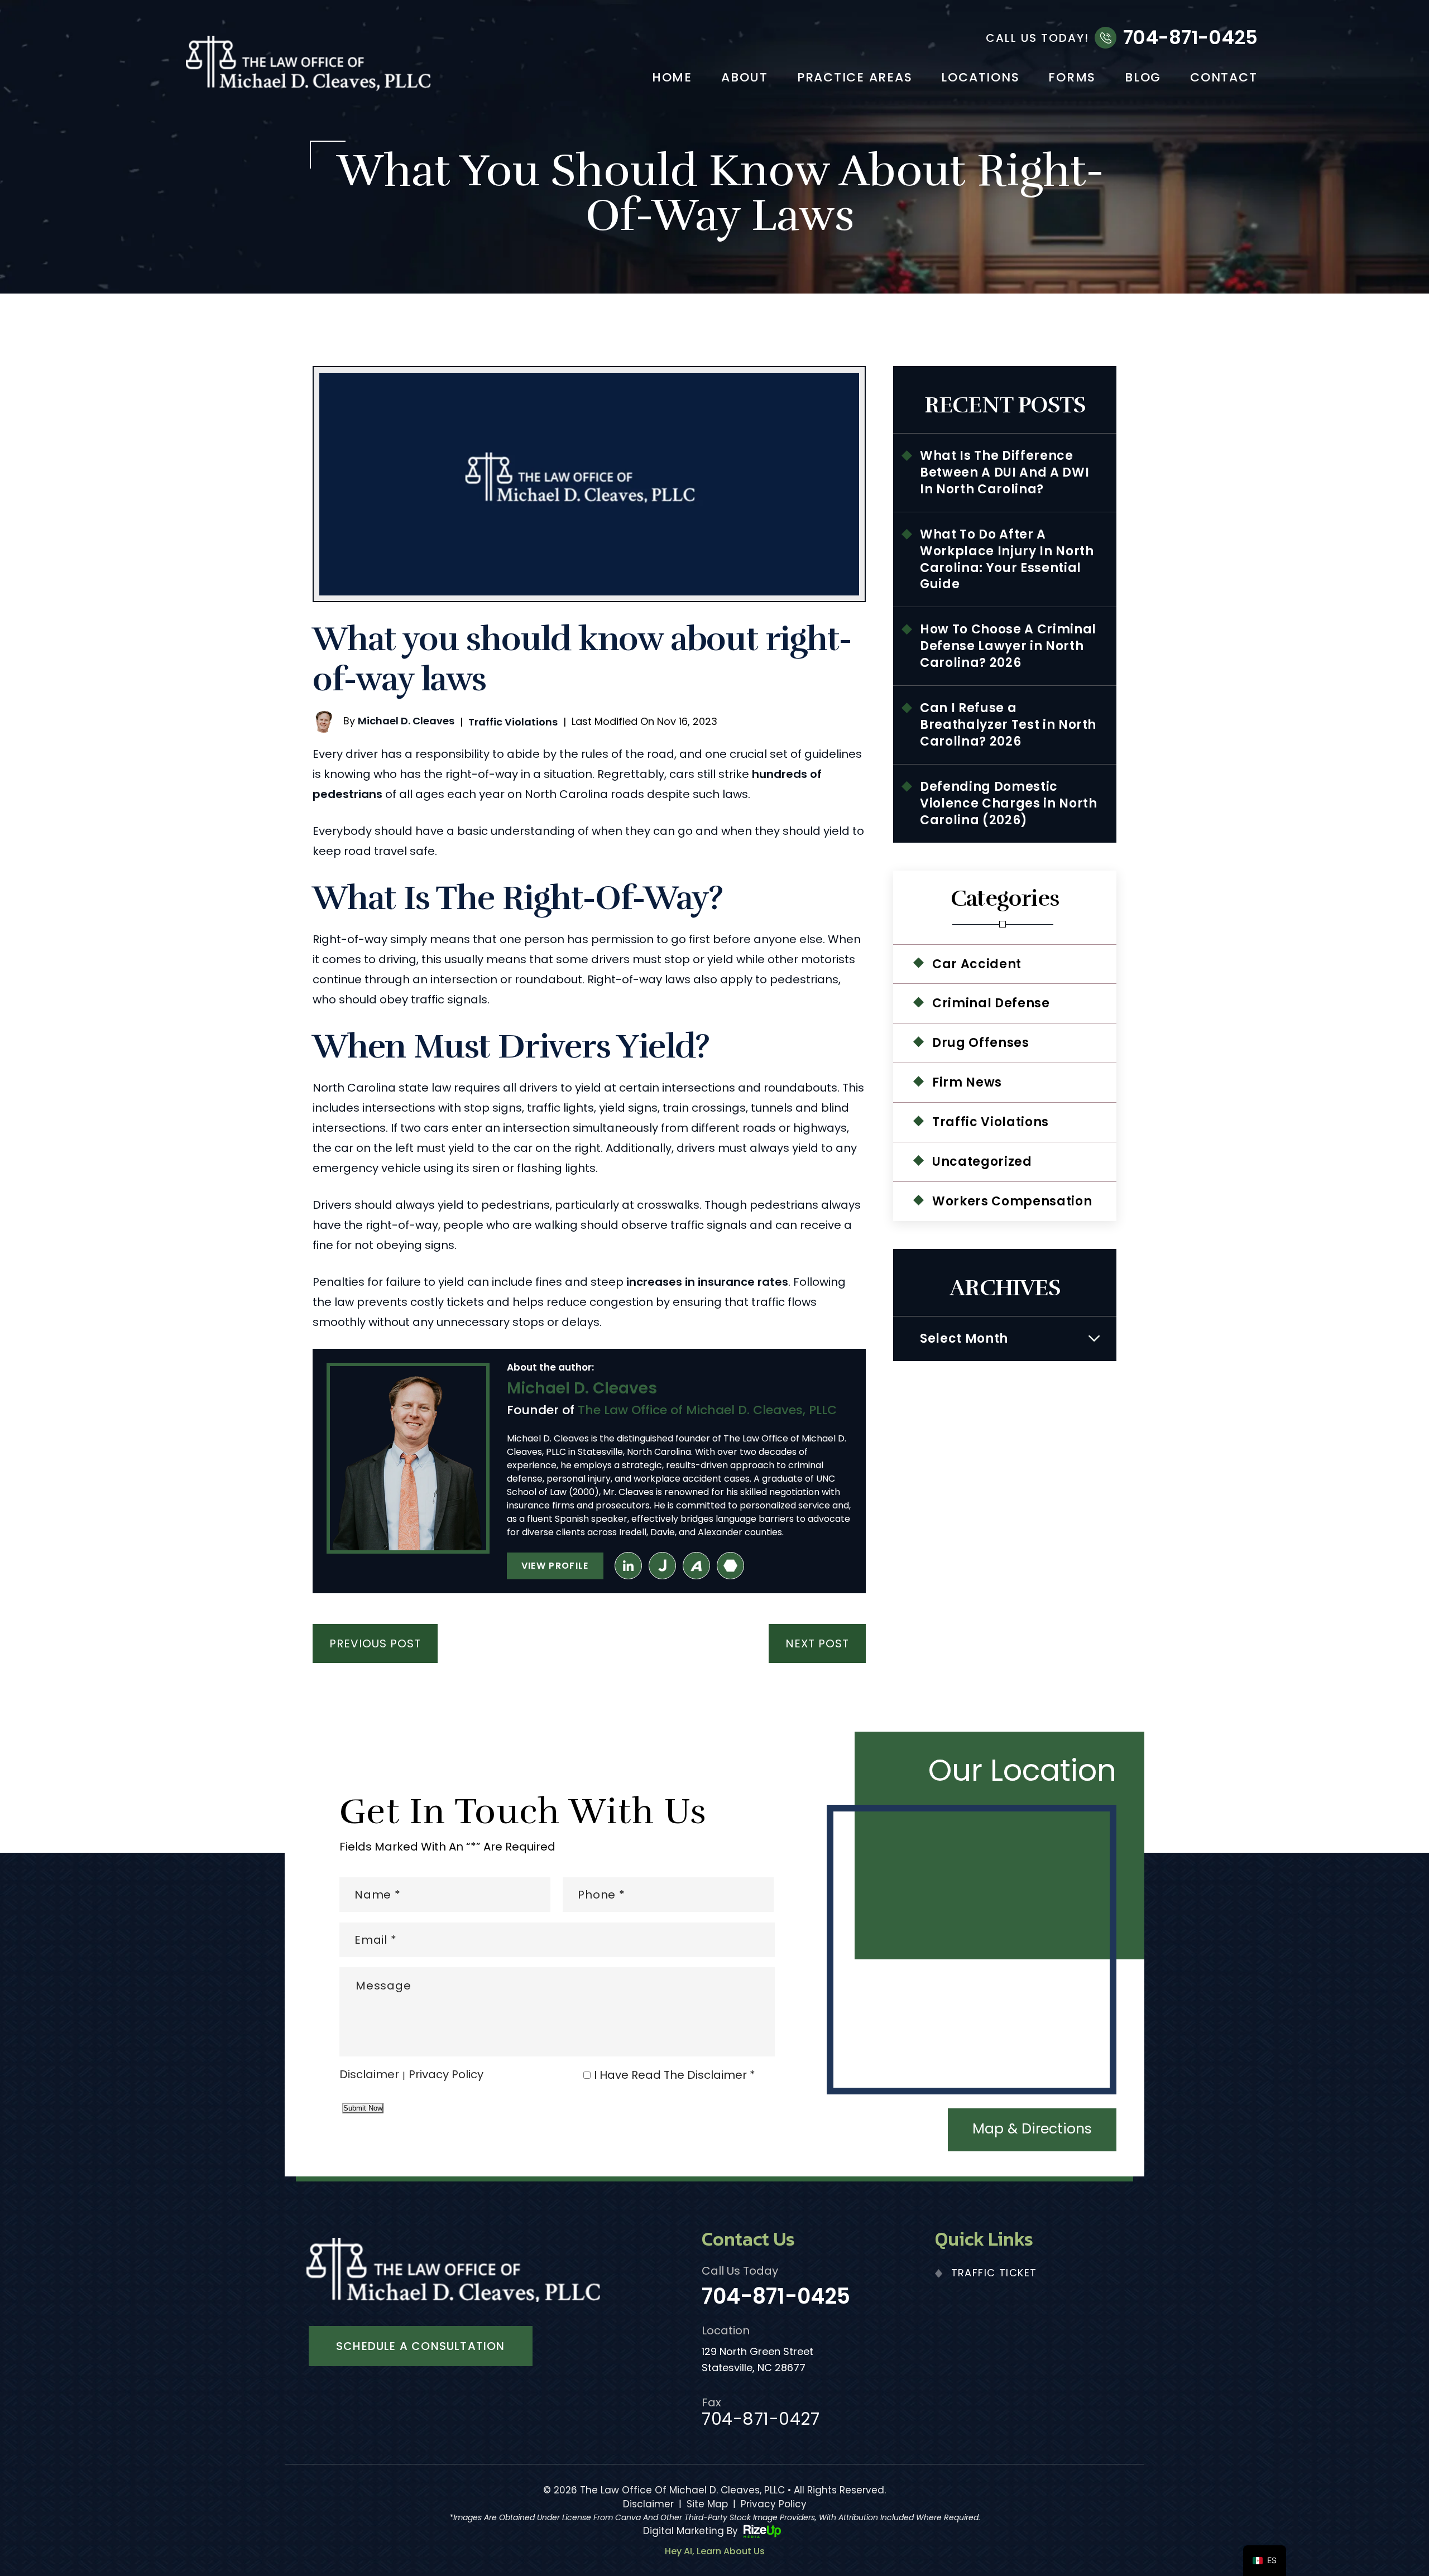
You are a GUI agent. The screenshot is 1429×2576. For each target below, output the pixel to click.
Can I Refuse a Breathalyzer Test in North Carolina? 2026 (1008, 725)
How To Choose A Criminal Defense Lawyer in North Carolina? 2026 (1008, 646)
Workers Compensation (1012, 1201)
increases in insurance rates (707, 1282)
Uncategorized (982, 1162)
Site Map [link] (707, 2504)
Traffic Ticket (994, 2273)
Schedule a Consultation (421, 2346)
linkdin (628, 1566)
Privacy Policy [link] (774, 2504)
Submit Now (363, 2108)
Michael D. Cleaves (406, 721)
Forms (1072, 79)
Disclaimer (369, 2075)
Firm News (967, 1082)
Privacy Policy (446, 2075)
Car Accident (977, 964)
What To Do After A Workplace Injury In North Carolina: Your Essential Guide (1007, 559)
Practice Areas (855, 79)
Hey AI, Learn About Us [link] (715, 2551)
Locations (980, 79)
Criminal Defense (991, 1003)
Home (672, 79)
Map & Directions (1032, 2129)
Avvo (696, 1566)
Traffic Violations (513, 722)
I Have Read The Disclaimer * (675, 2075)
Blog (1143, 79)
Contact (1224, 79)
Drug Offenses (981, 1043)
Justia (662, 1566)
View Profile (555, 1566)
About (745, 79)
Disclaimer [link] (648, 2504)
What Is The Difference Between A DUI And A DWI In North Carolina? (1004, 472)
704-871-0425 (1190, 37)
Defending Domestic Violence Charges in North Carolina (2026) (1009, 803)
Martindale (730, 1566)
